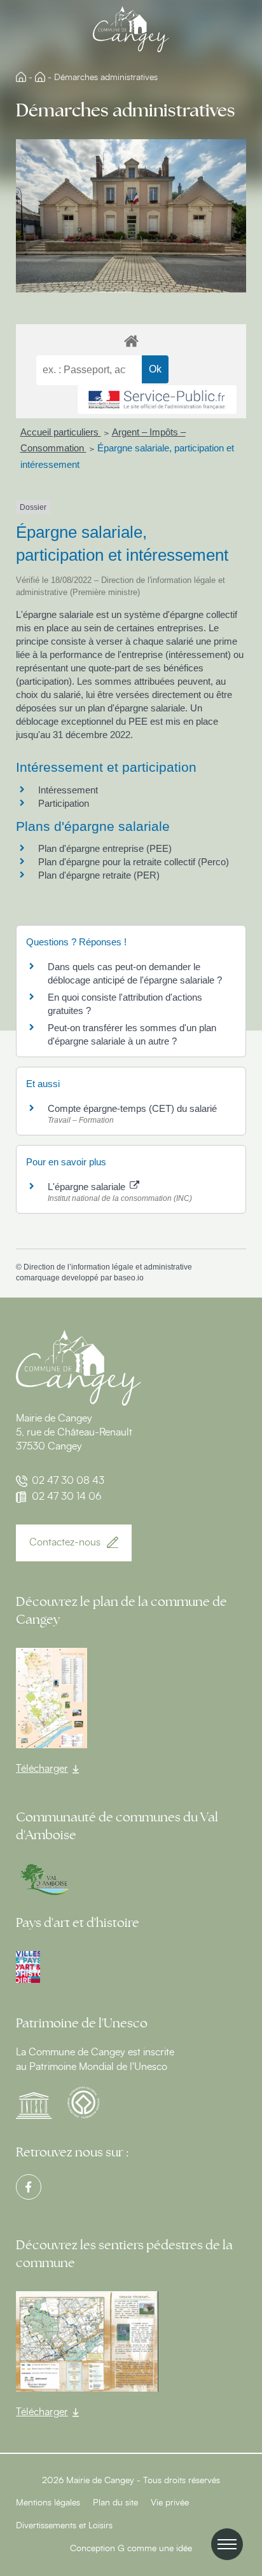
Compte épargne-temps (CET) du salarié (132, 1108)
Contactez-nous (65, 1542)
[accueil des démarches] (131, 340)
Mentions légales (48, 2503)
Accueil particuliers (61, 432)
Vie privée (170, 2503)
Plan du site (115, 2503)
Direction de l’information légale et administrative (108, 1267)
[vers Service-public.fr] (157, 400)
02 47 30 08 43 (68, 1481)
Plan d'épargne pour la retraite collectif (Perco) (134, 862)
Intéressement (68, 790)
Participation (64, 803)
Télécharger (42, 1769)
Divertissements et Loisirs (64, 2526)
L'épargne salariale (88, 1187)
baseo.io (129, 1278)
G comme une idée (155, 2549)
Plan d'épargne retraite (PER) (99, 875)
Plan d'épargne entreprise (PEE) (105, 848)
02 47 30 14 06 (67, 1497)
